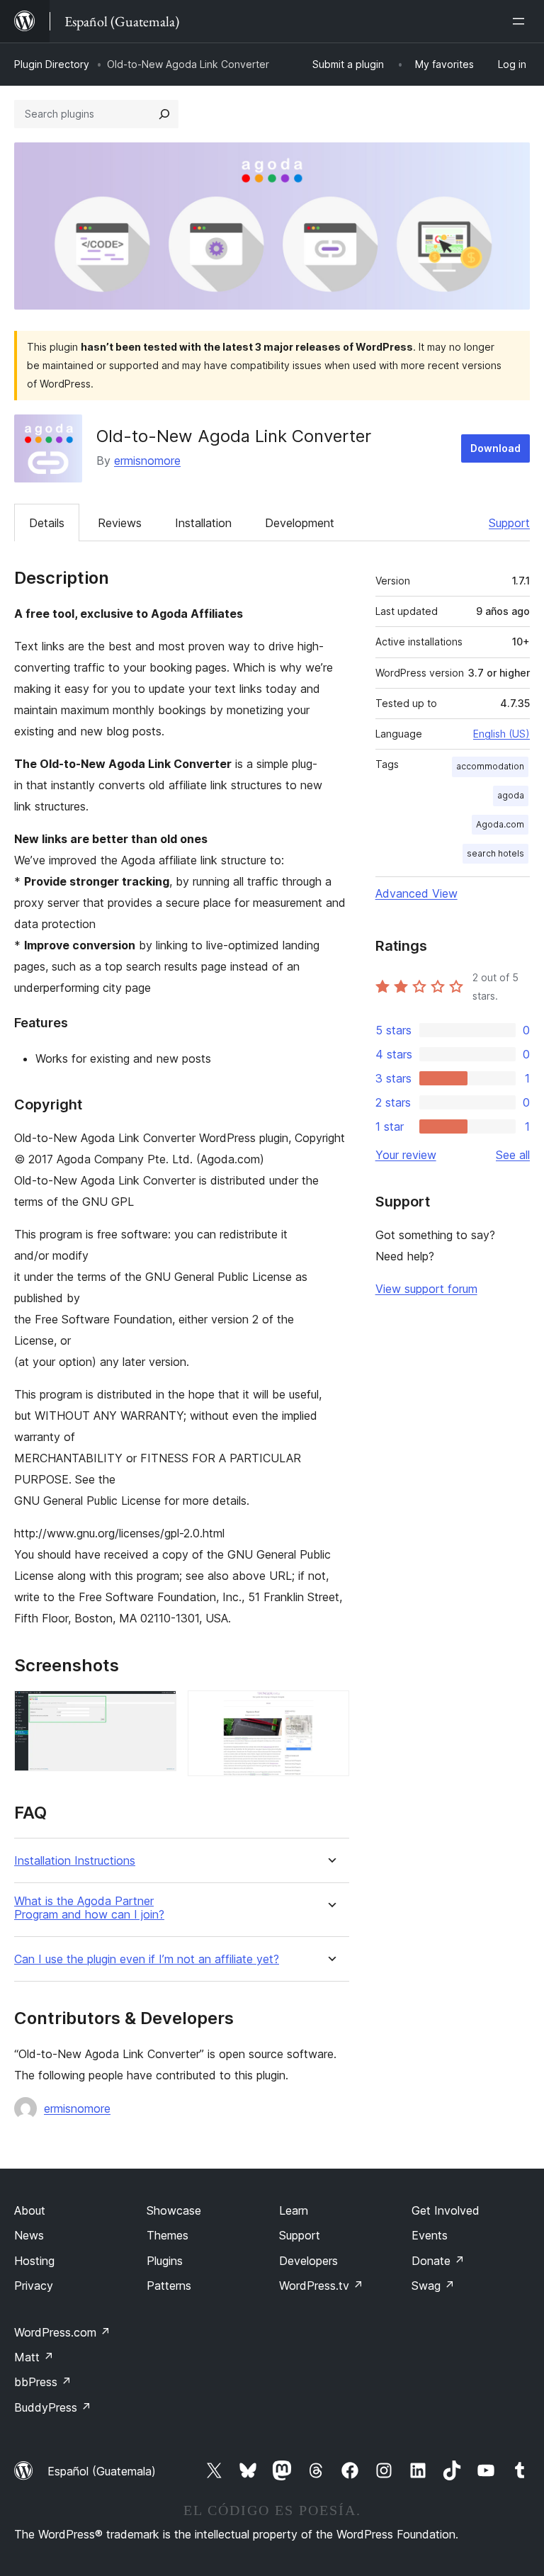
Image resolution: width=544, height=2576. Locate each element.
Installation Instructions (75, 1861)
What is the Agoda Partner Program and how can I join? (89, 1908)
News (29, 2235)
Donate (438, 2261)
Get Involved (446, 2210)
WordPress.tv (321, 2286)
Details (47, 523)
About (30, 2210)
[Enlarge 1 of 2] (157, 1710)
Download (495, 448)
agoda (511, 795)
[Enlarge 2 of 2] (330, 1710)
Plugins (165, 2261)
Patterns (169, 2286)
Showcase (174, 2210)
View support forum (426, 1289)
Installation (203, 523)
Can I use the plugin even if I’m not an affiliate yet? (147, 1959)
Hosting (34, 2261)
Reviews (120, 523)
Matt (34, 2357)
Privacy (34, 2286)
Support (509, 523)
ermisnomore (147, 461)
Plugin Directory (52, 64)
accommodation (490, 766)
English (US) (501, 734)
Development (300, 523)
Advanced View (416, 893)
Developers (308, 2261)
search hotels (495, 853)
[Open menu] (521, 21)
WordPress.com (62, 2332)
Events (430, 2235)
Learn (294, 2210)
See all (513, 1155)
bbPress (43, 2382)
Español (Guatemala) (102, 2471)
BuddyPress (53, 2407)
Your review (406, 1155)
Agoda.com (500, 824)
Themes (168, 2235)
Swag (433, 2286)
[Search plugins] (164, 114)
